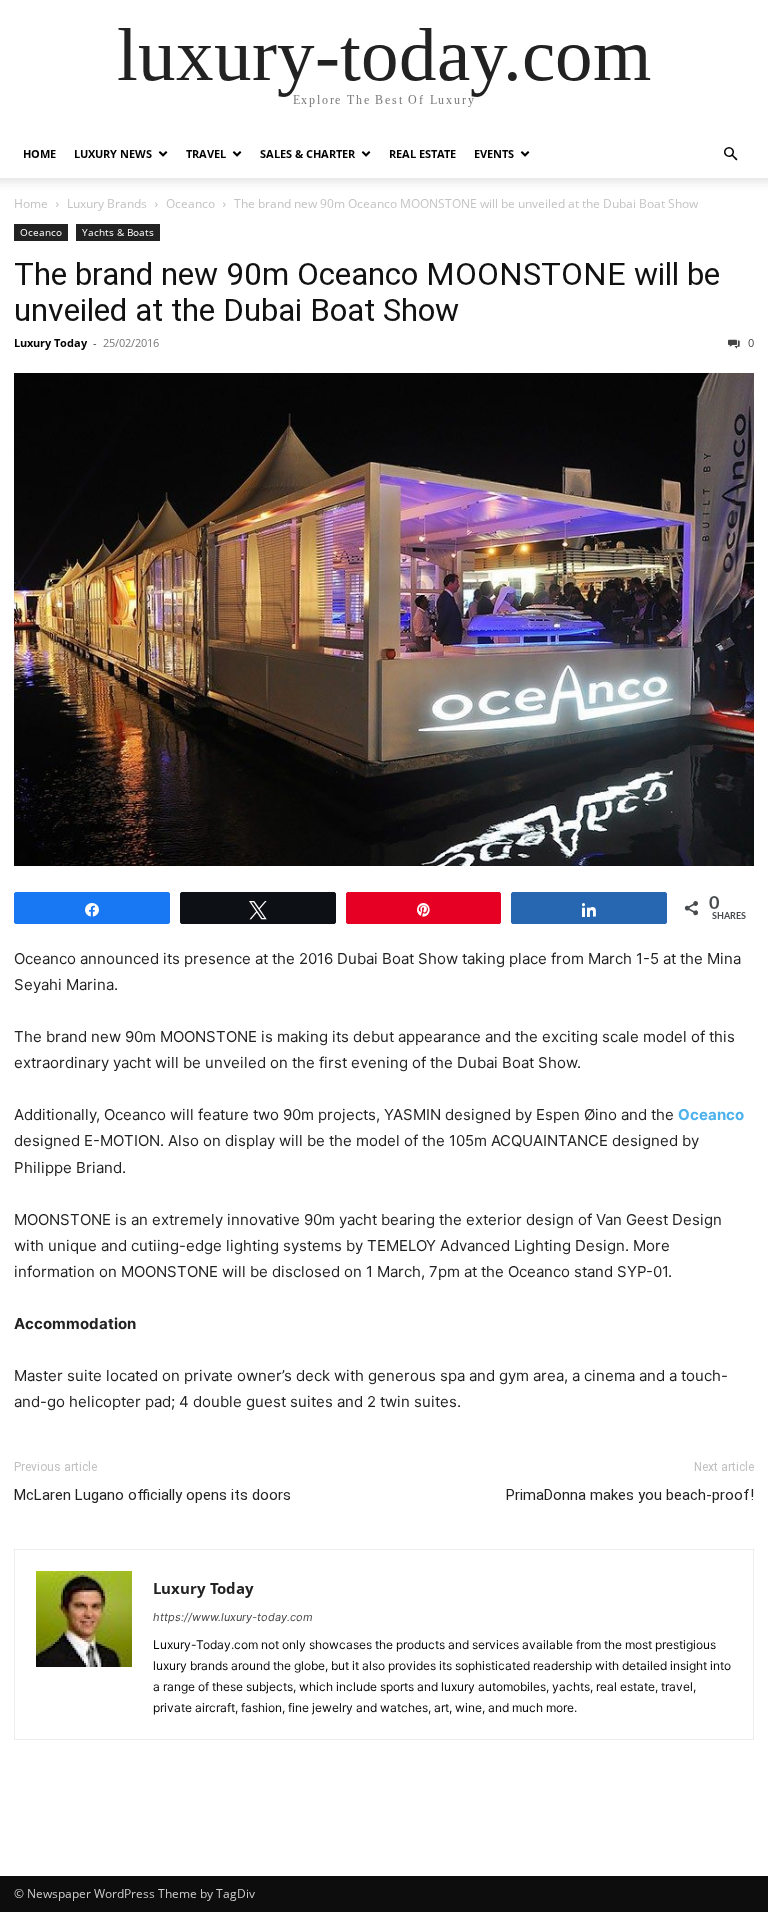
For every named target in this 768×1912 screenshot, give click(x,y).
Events (494, 153)
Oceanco (190, 203)
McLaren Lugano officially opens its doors (152, 1495)
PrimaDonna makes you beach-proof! (630, 1495)
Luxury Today (50, 342)
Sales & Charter (307, 153)
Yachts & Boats (118, 232)
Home (39, 153)
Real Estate (422, 153)
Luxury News (113, 153)
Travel (206, 153)
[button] (730, 154)
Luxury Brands (107, 203)
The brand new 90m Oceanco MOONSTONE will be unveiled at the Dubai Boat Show (367, 292)
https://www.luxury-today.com (233, 1617)
